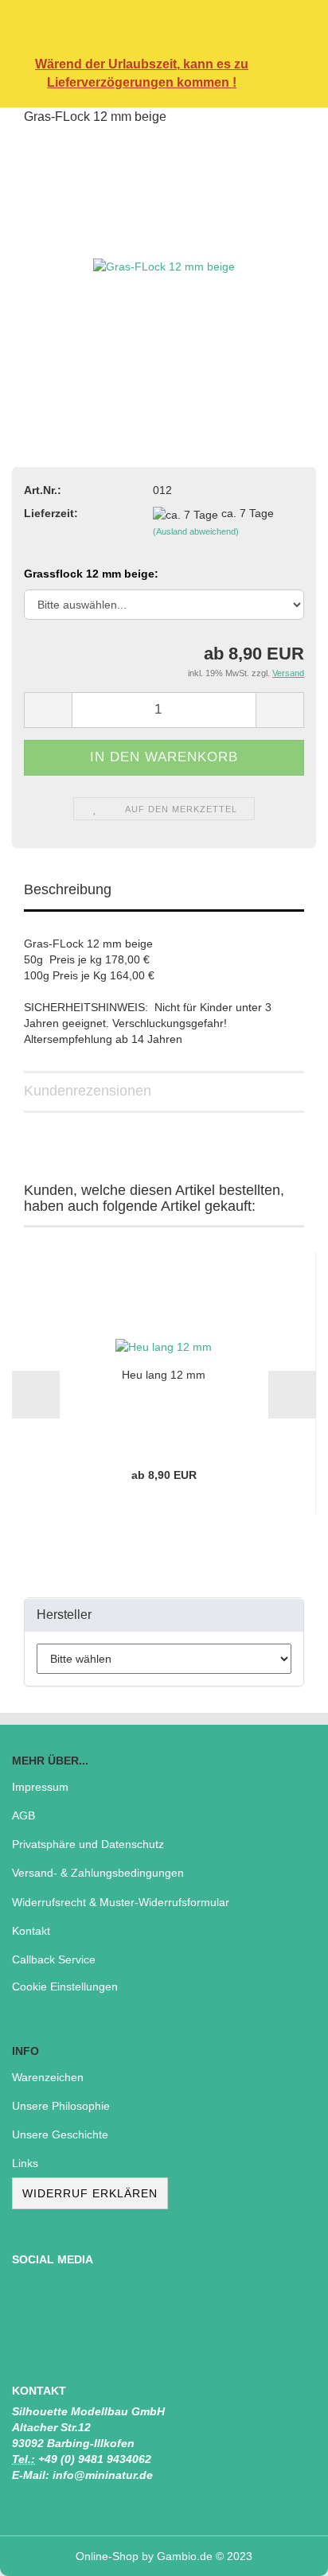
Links (25, 2163)
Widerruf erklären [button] (90, 2193)
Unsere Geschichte (60, 2134)
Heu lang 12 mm (164, 1375)
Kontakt (31, 1931)
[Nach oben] (284, 2552)
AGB (23, 1815)
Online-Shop (107, 2556)
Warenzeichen (48, 2077)
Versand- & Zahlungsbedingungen (98, 1873)
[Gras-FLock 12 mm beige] (164, 259)
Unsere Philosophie (61, 2106)
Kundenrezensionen (88, 1091)
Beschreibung (68, 889)
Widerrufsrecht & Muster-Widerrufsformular (121, 1902)
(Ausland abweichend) (196, 531)
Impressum (40, 1787)
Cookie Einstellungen (65, 1986)
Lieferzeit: (51, 513)
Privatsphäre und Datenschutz (88, 1844)
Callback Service (54, 1959)
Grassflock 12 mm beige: (91, 574)
